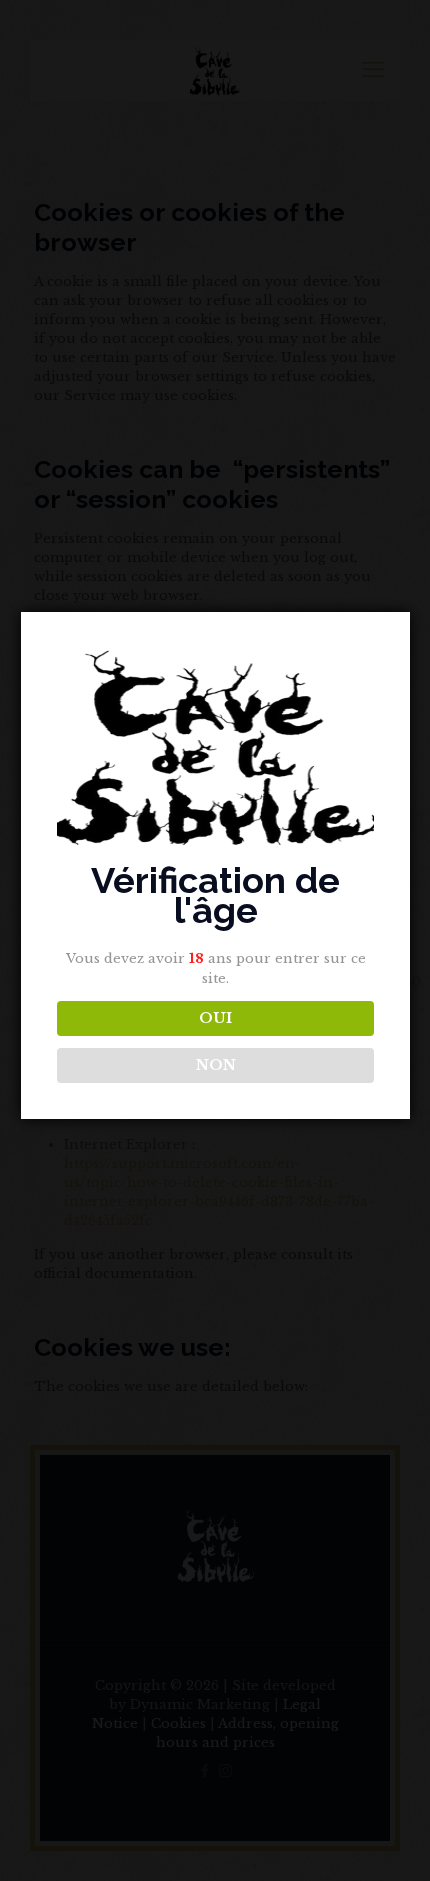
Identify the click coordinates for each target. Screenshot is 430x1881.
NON (216, 1065)
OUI (215, 1018)
